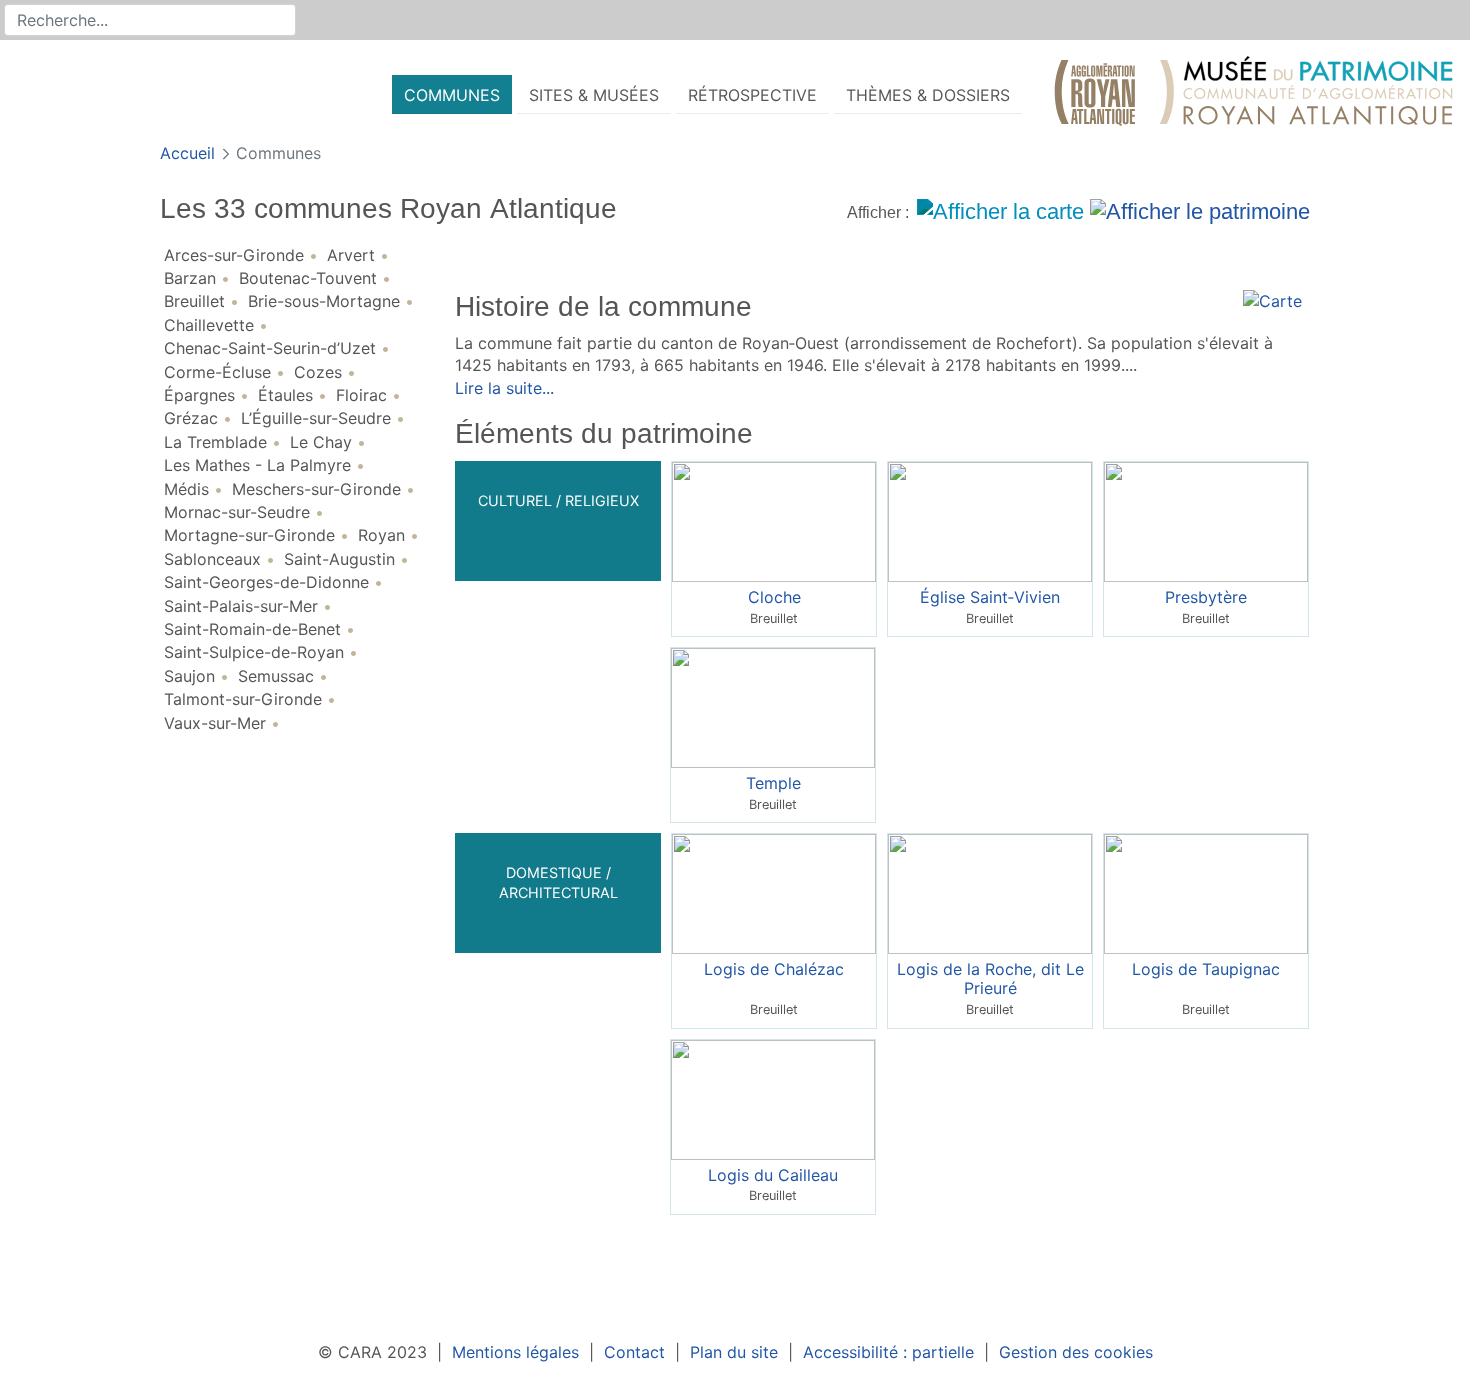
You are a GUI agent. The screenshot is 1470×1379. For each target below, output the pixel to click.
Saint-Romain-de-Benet (252, 629)
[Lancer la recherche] (282, 20)
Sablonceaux (212, 559)
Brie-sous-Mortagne (324, 301)
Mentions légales (515, 1352)
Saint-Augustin (339, 559)
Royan (381, 535)
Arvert (351, 255)
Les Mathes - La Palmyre (257, 465)
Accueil (190, 153)
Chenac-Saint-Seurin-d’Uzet (270, 348)
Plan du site (734, 1352)
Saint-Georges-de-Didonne (266, 582)
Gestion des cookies (1076, 1352)
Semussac (276, 676)
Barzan (190, 278)
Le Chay (321, 442)
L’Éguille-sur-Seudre (316, 418)
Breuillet (194, 301)
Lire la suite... (504, 388)
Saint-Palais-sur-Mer (241, 606)
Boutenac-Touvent (308, 278)
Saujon (189, 676)
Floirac (361, 395)
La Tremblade (215, 442)
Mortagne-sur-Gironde (249, 535)
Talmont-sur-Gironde (243, 699)
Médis (186, 489)
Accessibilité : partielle (888, 1352)
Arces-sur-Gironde (234, 255)
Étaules (285, 395)
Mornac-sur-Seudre (237, 512)
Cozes (318, 372)
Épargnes (199, 395)
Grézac (191, 418)
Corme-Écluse (217, 372)
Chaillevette (209, 325)
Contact (634, 1352)
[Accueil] (1254, 95)
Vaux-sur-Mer (215, 723)
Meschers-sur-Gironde (316, 489)
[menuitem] (452, 94)
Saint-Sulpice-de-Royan (254, 652)
